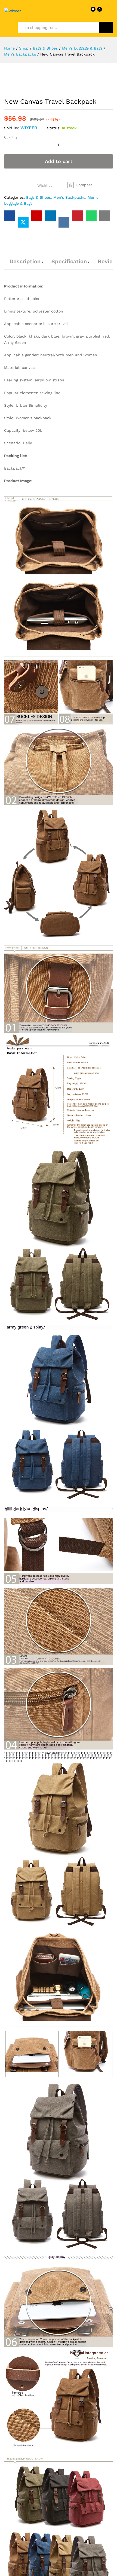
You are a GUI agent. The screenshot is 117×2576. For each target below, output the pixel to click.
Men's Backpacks (69, 197)
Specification (69, 261)
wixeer (29, 128)
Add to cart (59, 161)
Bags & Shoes (39, 197)
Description (25, 261)
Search (106, 27)
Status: (54, 128)
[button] (80, 185)
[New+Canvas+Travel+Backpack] (23, 222)
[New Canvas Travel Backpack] (10, 216)
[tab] (25, 264)
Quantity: (11, 137)
